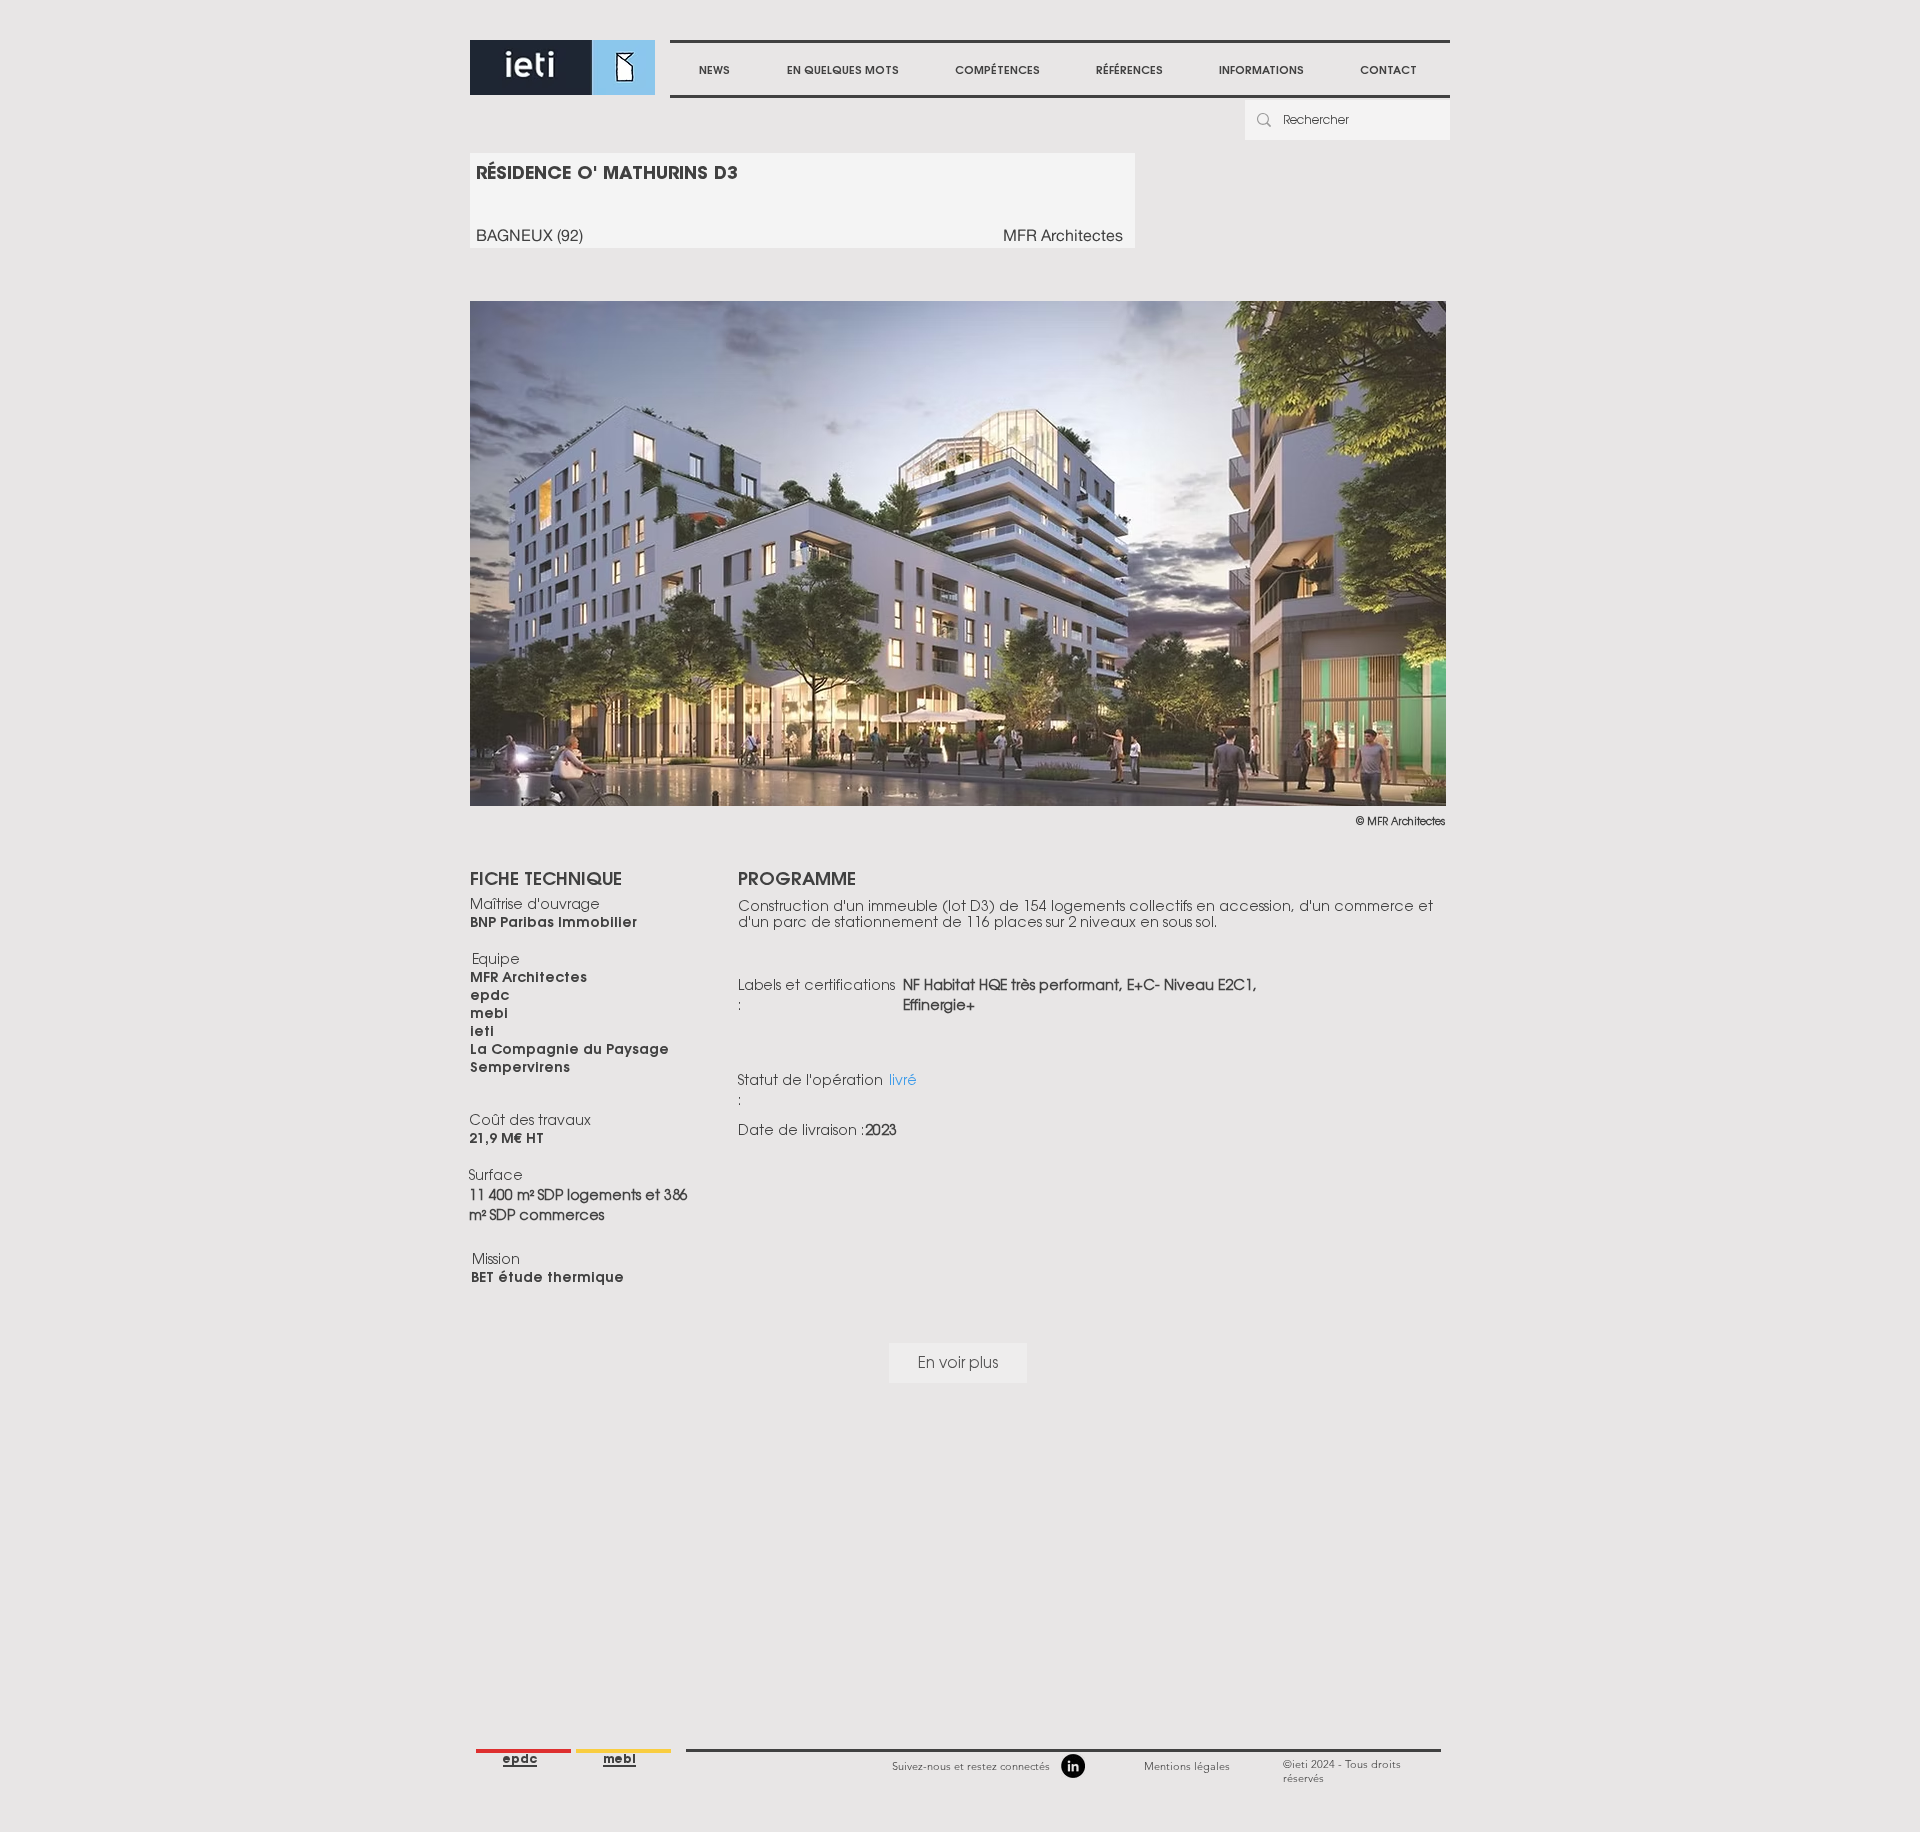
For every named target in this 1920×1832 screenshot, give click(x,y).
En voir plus (958, 1362)
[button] (997, 70)
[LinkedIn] (1073, 1766)
